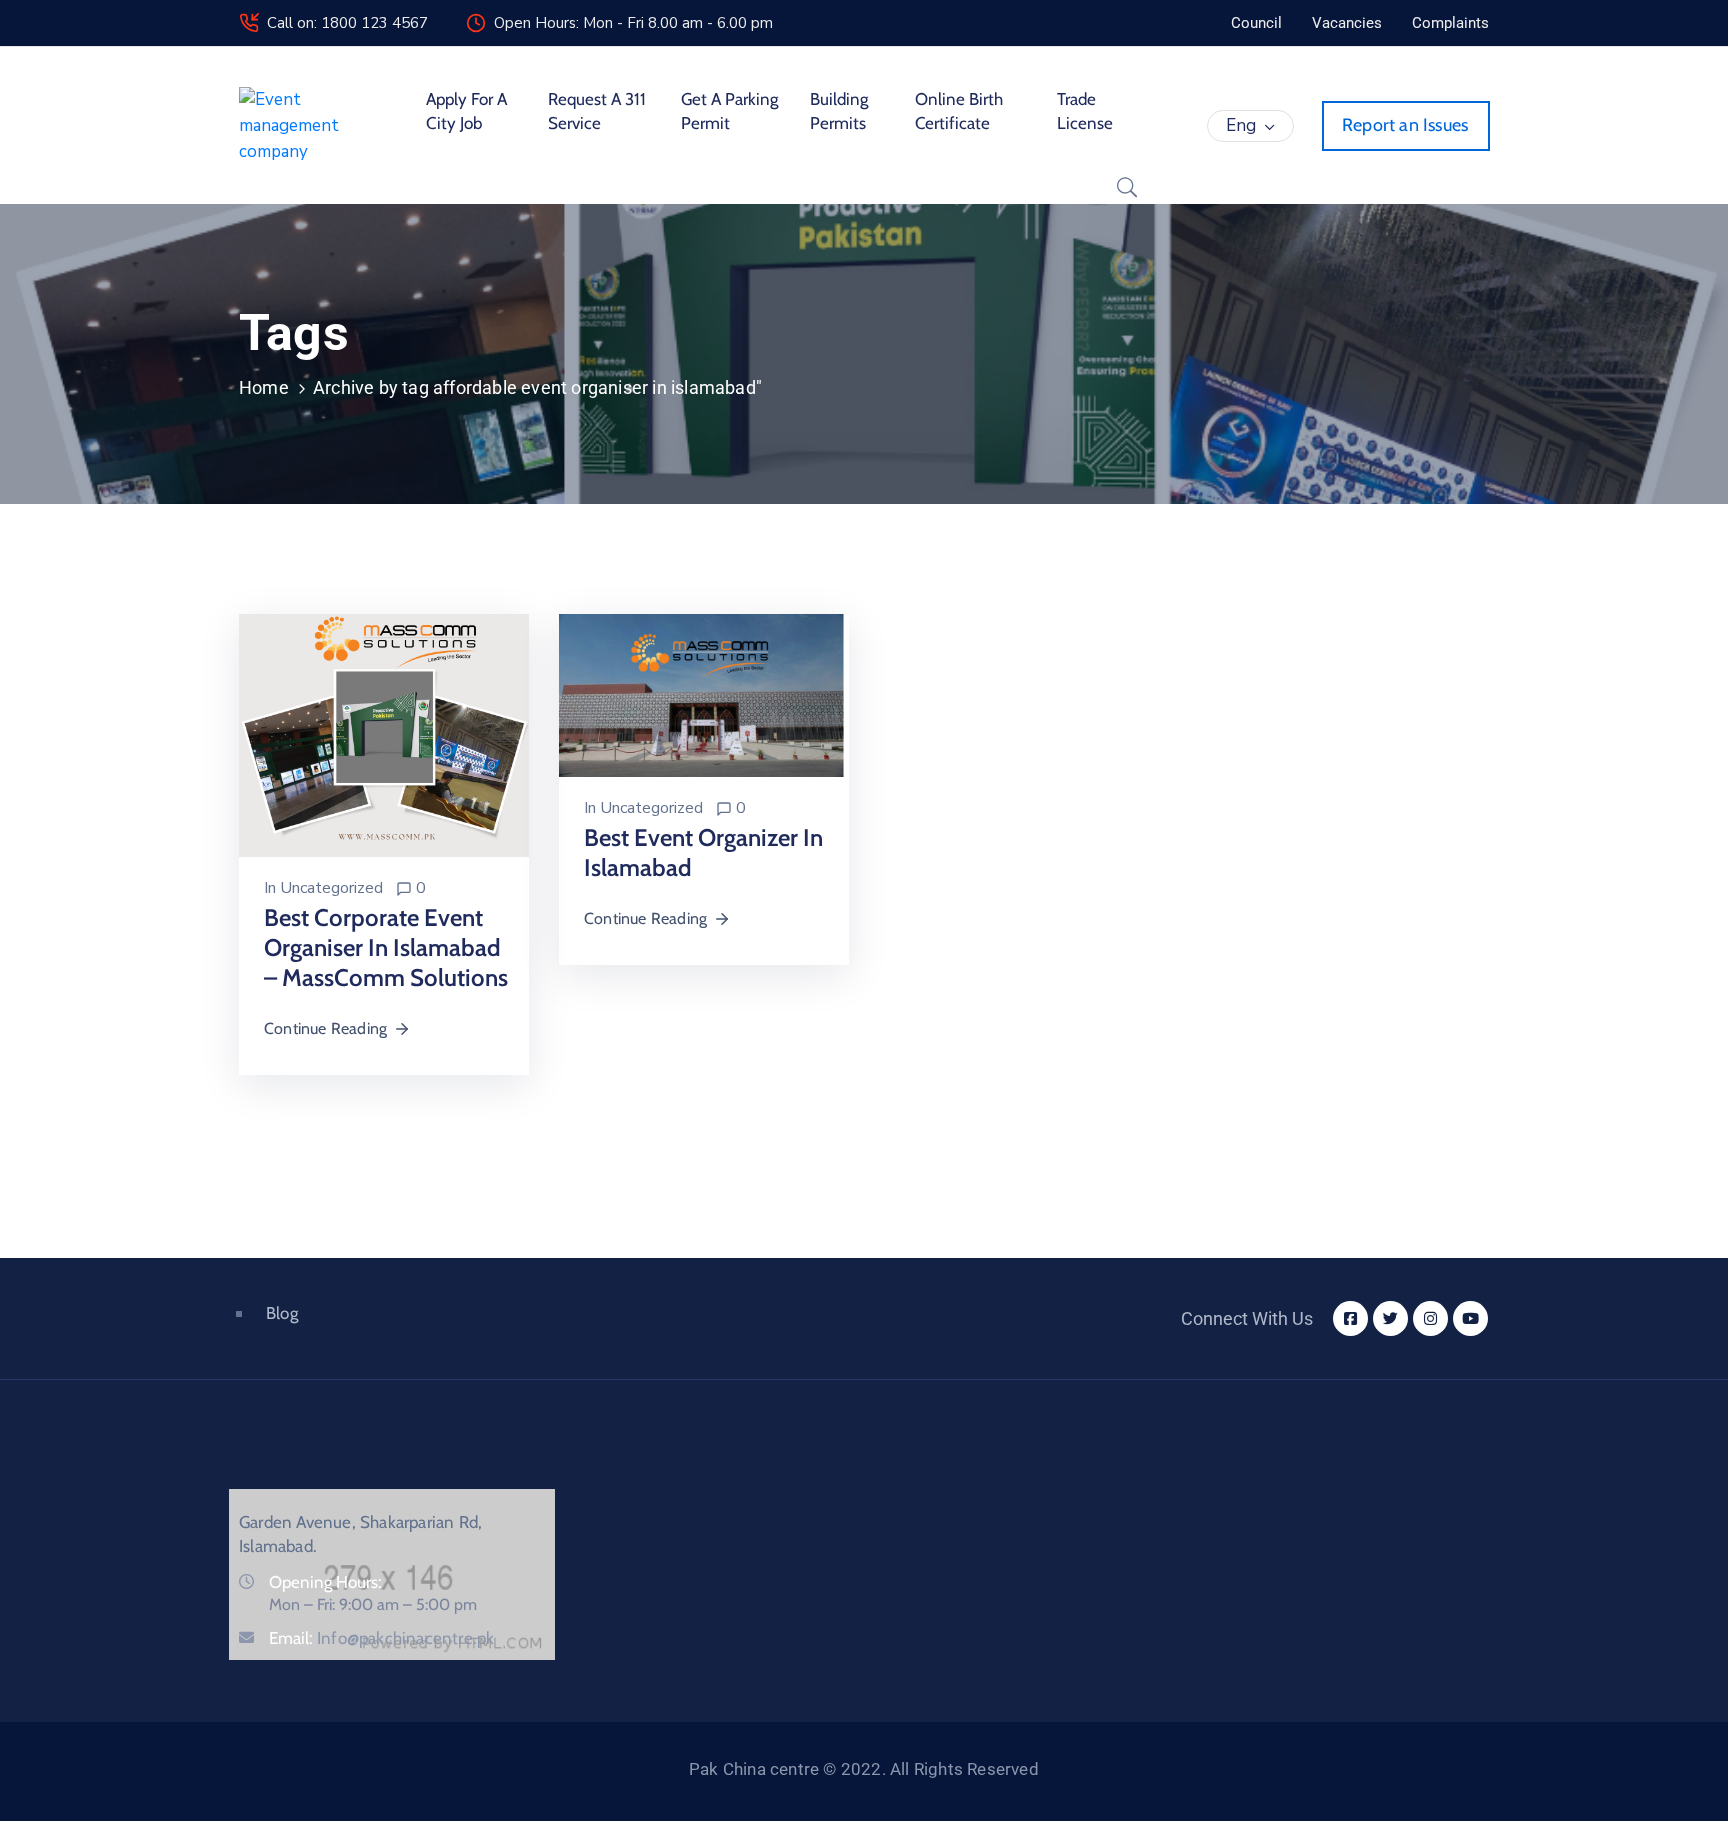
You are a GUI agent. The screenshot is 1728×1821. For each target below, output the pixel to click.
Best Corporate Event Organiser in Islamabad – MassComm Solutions (386, 947)
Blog (282, 1313)
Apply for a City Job (466, 111)
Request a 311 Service (597, 111)
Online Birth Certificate (959, 111)
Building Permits (839, 111)
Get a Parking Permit (729, 111)
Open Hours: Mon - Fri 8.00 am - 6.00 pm (633, 23)
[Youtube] (1470, 1318)
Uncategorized (331, 888)
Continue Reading (325, 1028)
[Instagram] (1430, 1318)
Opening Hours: (325, 1582)
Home (264, 387)
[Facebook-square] (1350, 1318)
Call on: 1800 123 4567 (347, 23)
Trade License (1085, 111)
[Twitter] (1390, 1318)
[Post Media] (384, 734)
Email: (381, 1638)
